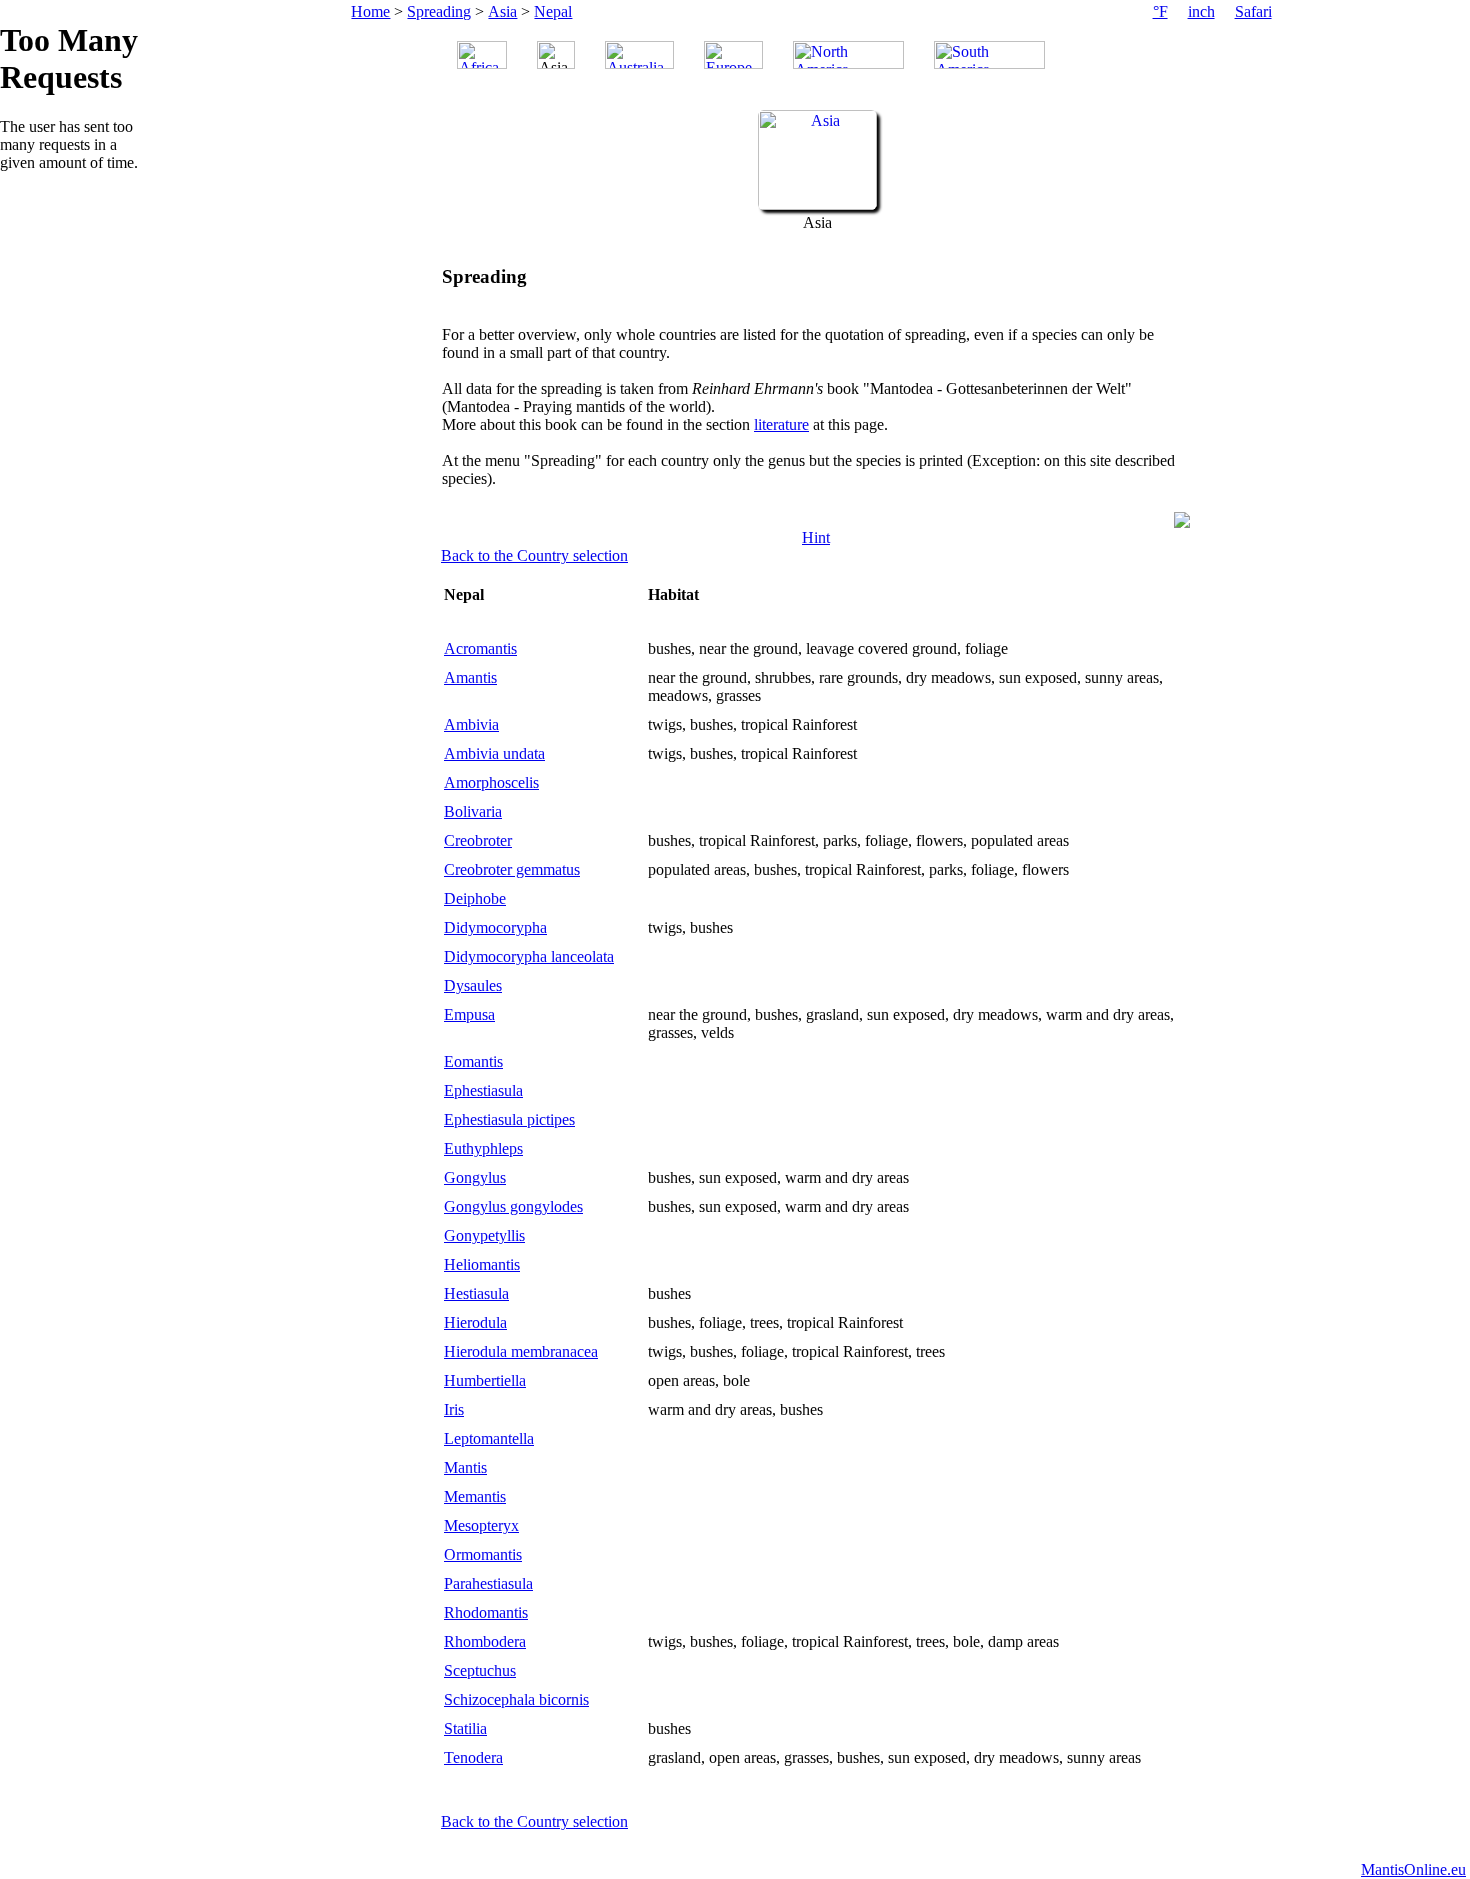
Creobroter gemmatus (512, 869)
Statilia (465, 1728)
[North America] (848, 55)
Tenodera (473, 1757)
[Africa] (482, 55)
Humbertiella (485, 1380)
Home (370, 11)
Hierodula (475, 1322)
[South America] (989, 55)
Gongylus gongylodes (513, 1206)
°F (1160, 11)
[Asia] (817, 204)
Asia (502, 11)
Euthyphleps (483, 1148)
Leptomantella (489, 1438)
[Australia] (639, 55)
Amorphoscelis (491, 782)
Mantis (465, 1467)
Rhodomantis (486, 1612)
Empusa (469, 1014)
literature (781, 424)
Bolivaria (473, 811)
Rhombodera (485, 1641)
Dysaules (473, 985)
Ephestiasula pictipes (509, 1119)
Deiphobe (475, 898)
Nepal (553, 11)
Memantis (475, 1496)
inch (1201, 11)
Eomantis (473, 1061)
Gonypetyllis (484, 1235)
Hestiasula (476, 1293)
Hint (816, 537)
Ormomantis (483, 1554)
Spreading (439, 11)
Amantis (470, 677)
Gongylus (475, 1177)
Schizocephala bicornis (516, 1699)
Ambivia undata (494, 753)
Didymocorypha (495, 927)
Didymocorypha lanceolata (529, 956)
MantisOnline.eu (1413, 1869)
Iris (454, 1409)
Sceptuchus (480, 1670)
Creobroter (478, 840)
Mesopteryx (481, 1525)
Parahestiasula (488, 1583)
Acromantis (480, 648)
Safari (1253, 11)
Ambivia (471, 724)
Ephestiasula (483, 1090)
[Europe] (733, 55)
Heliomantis (482, 1264)
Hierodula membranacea (521, 1351)
